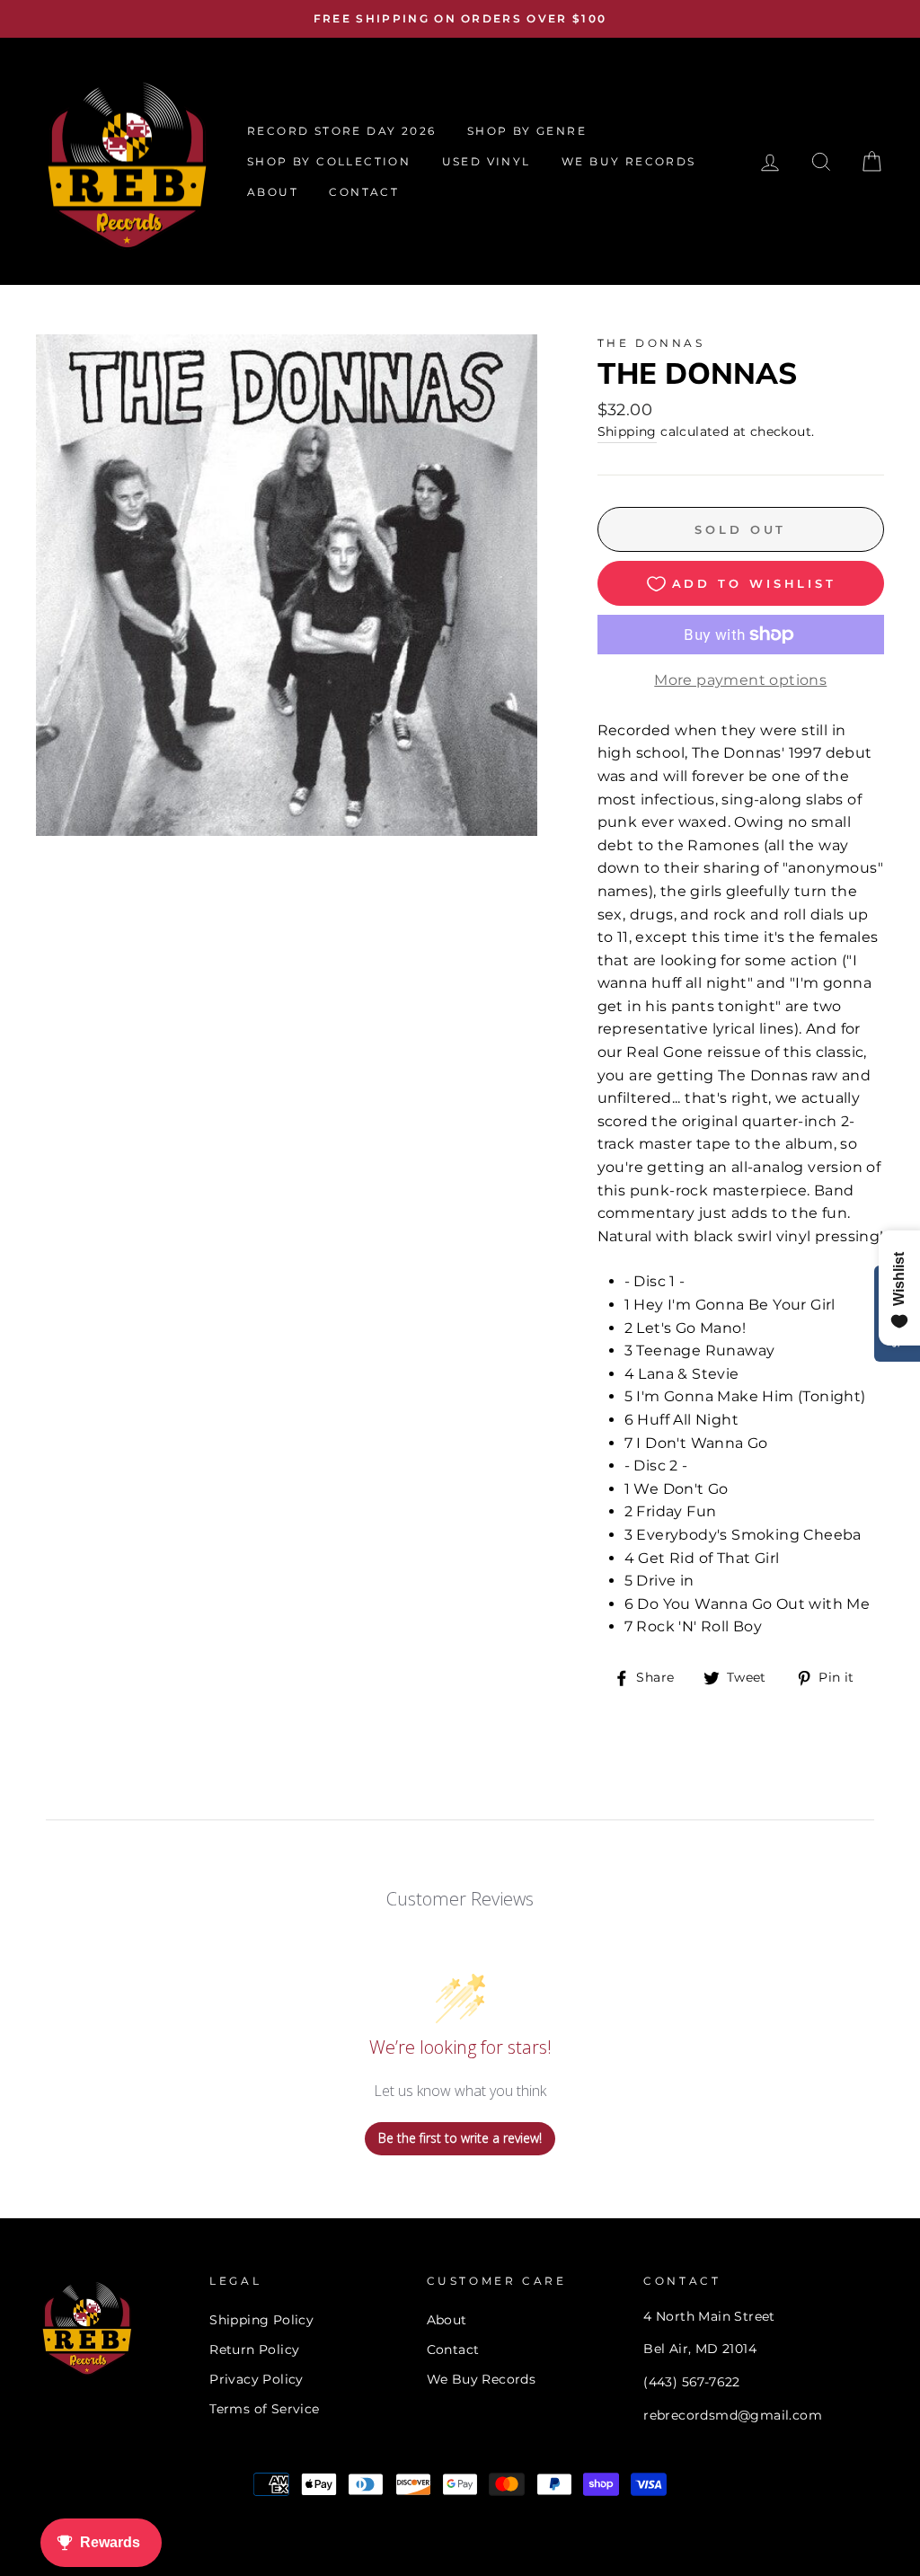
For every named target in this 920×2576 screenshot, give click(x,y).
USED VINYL (487, 161)
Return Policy (254, 2349)
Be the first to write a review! (460, 2138)
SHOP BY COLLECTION (329, 161)
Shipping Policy (261, 2320)
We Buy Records (482, 2379)
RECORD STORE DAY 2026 (341, 131)
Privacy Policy (257, 2379)
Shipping (627, 431)
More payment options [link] (740, 680)
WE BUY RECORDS (629, 161)
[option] (460, 19)
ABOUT (273, 192)
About (447, 2320)
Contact (453, 2349)
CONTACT (364, 192)
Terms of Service (264, 2409)
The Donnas (651, 343)
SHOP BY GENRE (527, 131)
